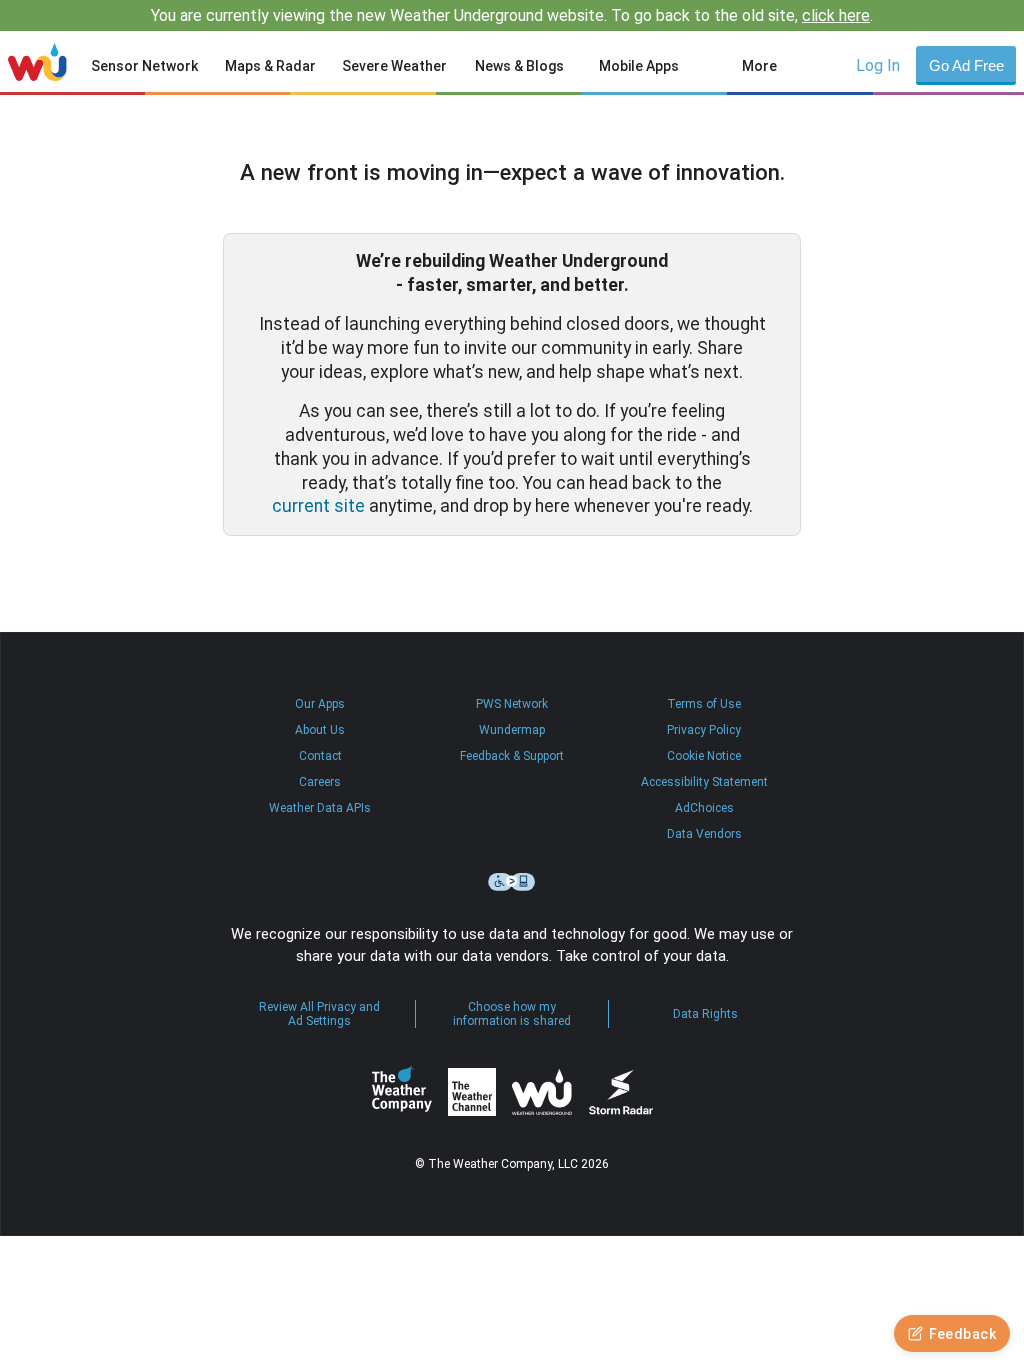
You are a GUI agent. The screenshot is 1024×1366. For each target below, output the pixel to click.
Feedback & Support (512, 756)
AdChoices (704, 808)
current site (318, 506)
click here (836, 15)
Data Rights (705, 1014)
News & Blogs (519, 66)
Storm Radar (620, 1092)
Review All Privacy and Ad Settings (319, 1014)
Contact (320, 756)
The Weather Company (402, 1092)
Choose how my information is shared (512, 1014)
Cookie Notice (704, 756)
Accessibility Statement (704, 782)
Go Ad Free (966, 65)
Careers (320, 782)
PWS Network (512, 704)
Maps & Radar (270, 66)
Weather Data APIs (320, 808)
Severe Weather (394, 66)
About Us (320, 730)
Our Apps (320, 704)
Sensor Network (144, 66)
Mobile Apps (639, 66)
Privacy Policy (704, 730)
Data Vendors (704, 834)
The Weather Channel (472, 1092)
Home (37, 62)
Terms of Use (704, 704)
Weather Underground (542, 1092)
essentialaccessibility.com (512, 882)
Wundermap (512, 730)
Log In (878, 65)
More (759, 66)
